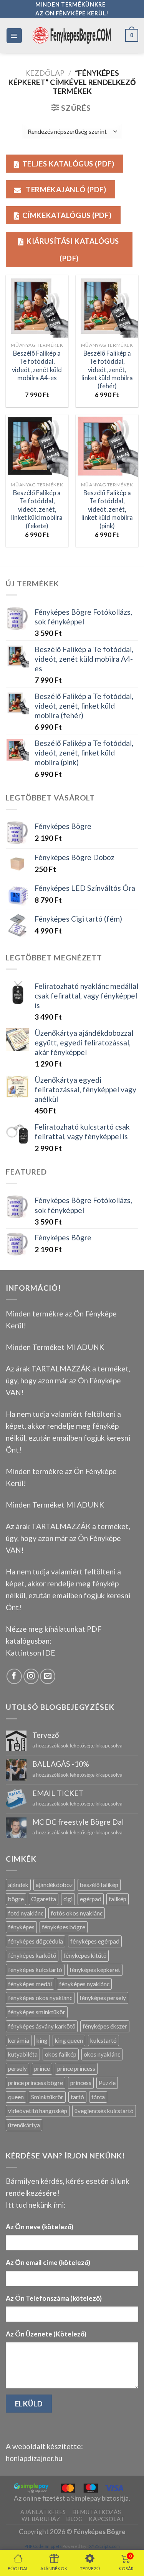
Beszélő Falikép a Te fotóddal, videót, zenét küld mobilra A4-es (37, 366)
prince (42, 2068)
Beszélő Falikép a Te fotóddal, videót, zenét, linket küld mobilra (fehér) (107, 370)
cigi (68, 1899)
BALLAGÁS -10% (61, 1764)
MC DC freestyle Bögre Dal (78, 1822)
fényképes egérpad (95, 1941)
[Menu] (14, 36)
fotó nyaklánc (26, 1913)
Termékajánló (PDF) (65, 189)
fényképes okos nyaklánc (40, 1998)
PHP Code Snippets (43, 2546)
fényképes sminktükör (37, 2012)
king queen (69, 2040)
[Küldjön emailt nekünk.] (48, 1676)
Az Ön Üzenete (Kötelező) (46, 2334)
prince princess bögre (36, 2083)
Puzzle (107, 2083)
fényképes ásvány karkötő (42, 2026)
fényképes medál (30, 1984)
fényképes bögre (64, 1927)
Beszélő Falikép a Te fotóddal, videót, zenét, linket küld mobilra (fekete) (37, 509)
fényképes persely (103, 1998)
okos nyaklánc (102, 2054)
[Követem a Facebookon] (14, 1676)
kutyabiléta (23, 2054)
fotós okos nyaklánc (77, 1913)
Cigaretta (44, 1899)
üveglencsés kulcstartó (104, 2111)
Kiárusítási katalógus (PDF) (73, 250)
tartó (77, 2097)
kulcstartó (103, 2040)
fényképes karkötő (32, 1955)
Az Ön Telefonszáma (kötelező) (54, 2298)
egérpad (91, 1899)
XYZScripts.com (104, 2546)
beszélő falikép (99, 1885)
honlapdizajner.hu (34, 2458)
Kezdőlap (45, 73)
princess (81, 2083)
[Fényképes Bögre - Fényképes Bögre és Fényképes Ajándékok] (72, 35)
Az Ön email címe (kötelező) (48, 2262)
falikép (118, 1899)
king (42, 2040)
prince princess (76, 2068)
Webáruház (41, 2519)
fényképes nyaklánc (84, 1984)
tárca (98, 2097)
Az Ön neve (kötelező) (40, 2227)
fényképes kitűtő (85, 1955)
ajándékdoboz (54, 1885)
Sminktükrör (47, 2097)
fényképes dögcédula (36, 1941)
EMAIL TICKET (58, 1793)
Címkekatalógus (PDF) (67, 215)
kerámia (19, 2040)
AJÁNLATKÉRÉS (43, 2512)
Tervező (46, 1735)
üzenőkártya (24, 2125)
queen (16, 2097)
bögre (16, 1899)
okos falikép (61, 2054)
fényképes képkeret (95, 1970)
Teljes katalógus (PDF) (68, 164)
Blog (74, 2519)
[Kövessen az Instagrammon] (31, 1676)
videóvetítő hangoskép (38, 2111)
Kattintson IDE (31, 1653)
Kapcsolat (107, 2519)
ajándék (18, 1885)
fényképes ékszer (105, 2026)
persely (17, 2068)
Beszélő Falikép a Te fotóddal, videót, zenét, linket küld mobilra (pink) (107, 509)
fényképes (21, 1927)
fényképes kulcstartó (35, 1970)
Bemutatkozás (97, 2512)
